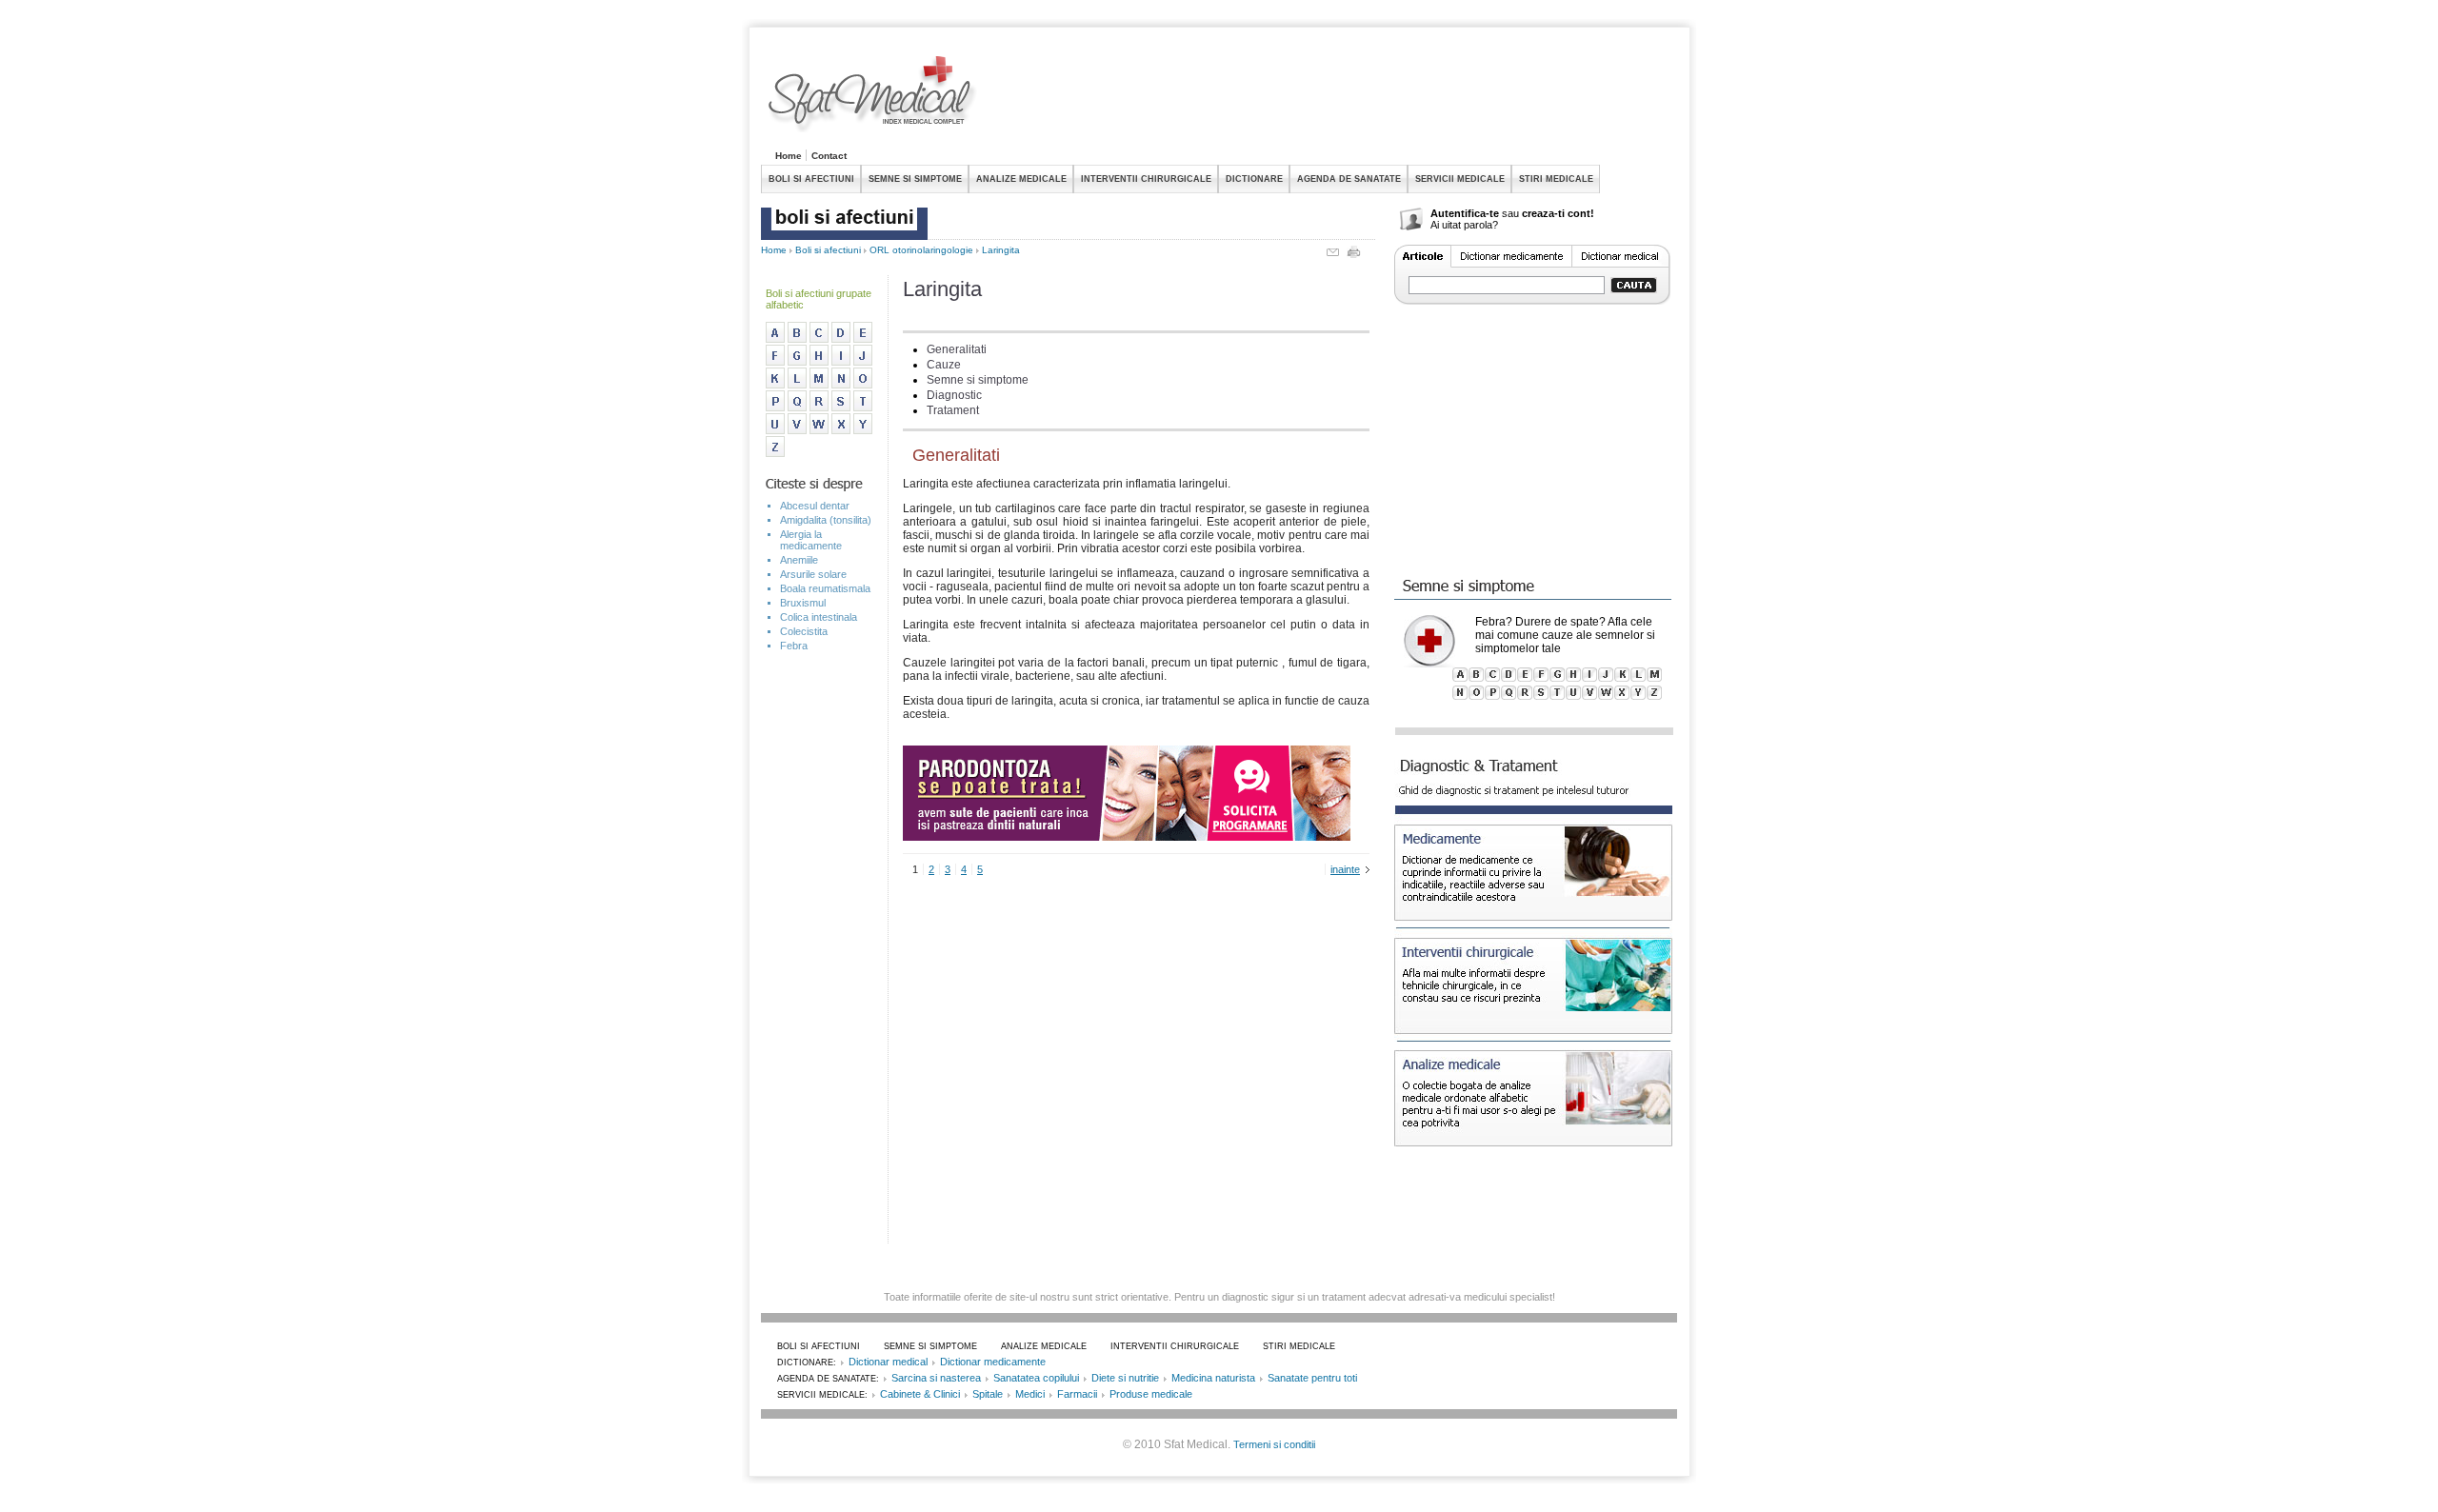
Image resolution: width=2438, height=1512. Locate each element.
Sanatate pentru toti (1312, 1378)
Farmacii (1077, 1394)
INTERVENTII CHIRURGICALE (1146, 179)
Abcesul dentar (815, 506)
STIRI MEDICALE (1556, 179)
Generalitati (957, 349)
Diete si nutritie (1125, 1378)
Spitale (988, 1394)
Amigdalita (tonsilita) (826, 520)
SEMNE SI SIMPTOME (915, 179)
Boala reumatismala (825, 588)
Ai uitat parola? (1464, 225)
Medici (1030, 1394)
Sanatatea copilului (1036, 1378)
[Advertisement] (1330, 99)
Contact (829, 156)
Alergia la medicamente (811, 540)
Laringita (1001, 250)
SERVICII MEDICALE (1460, 179)
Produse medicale (1151, 1394)
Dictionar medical (888, 1362)
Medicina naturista (1213, 1378)
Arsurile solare (813, 574)
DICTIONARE (1254, 179)
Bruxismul (803, 603)
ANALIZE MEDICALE (1021, 179)
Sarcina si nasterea (936, 1378)
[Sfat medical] (873, 96)
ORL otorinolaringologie (921, 250)
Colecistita (804, 631)
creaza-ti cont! (1558, 213)
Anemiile (799, 560)
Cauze (944, 365)
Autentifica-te (1465, 213)
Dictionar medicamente (993, 1362)
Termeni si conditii (1274, 1444)
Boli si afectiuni (828, 250)
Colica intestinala (819, 617)
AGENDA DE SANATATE (1349, 179)
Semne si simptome (978, 380)
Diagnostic (954, 395)
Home (789, 156)
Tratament (953, 410)
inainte (1345, 869)
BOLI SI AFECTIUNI (811, 179)
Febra (794, 646)
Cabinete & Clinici (920, 1394)
